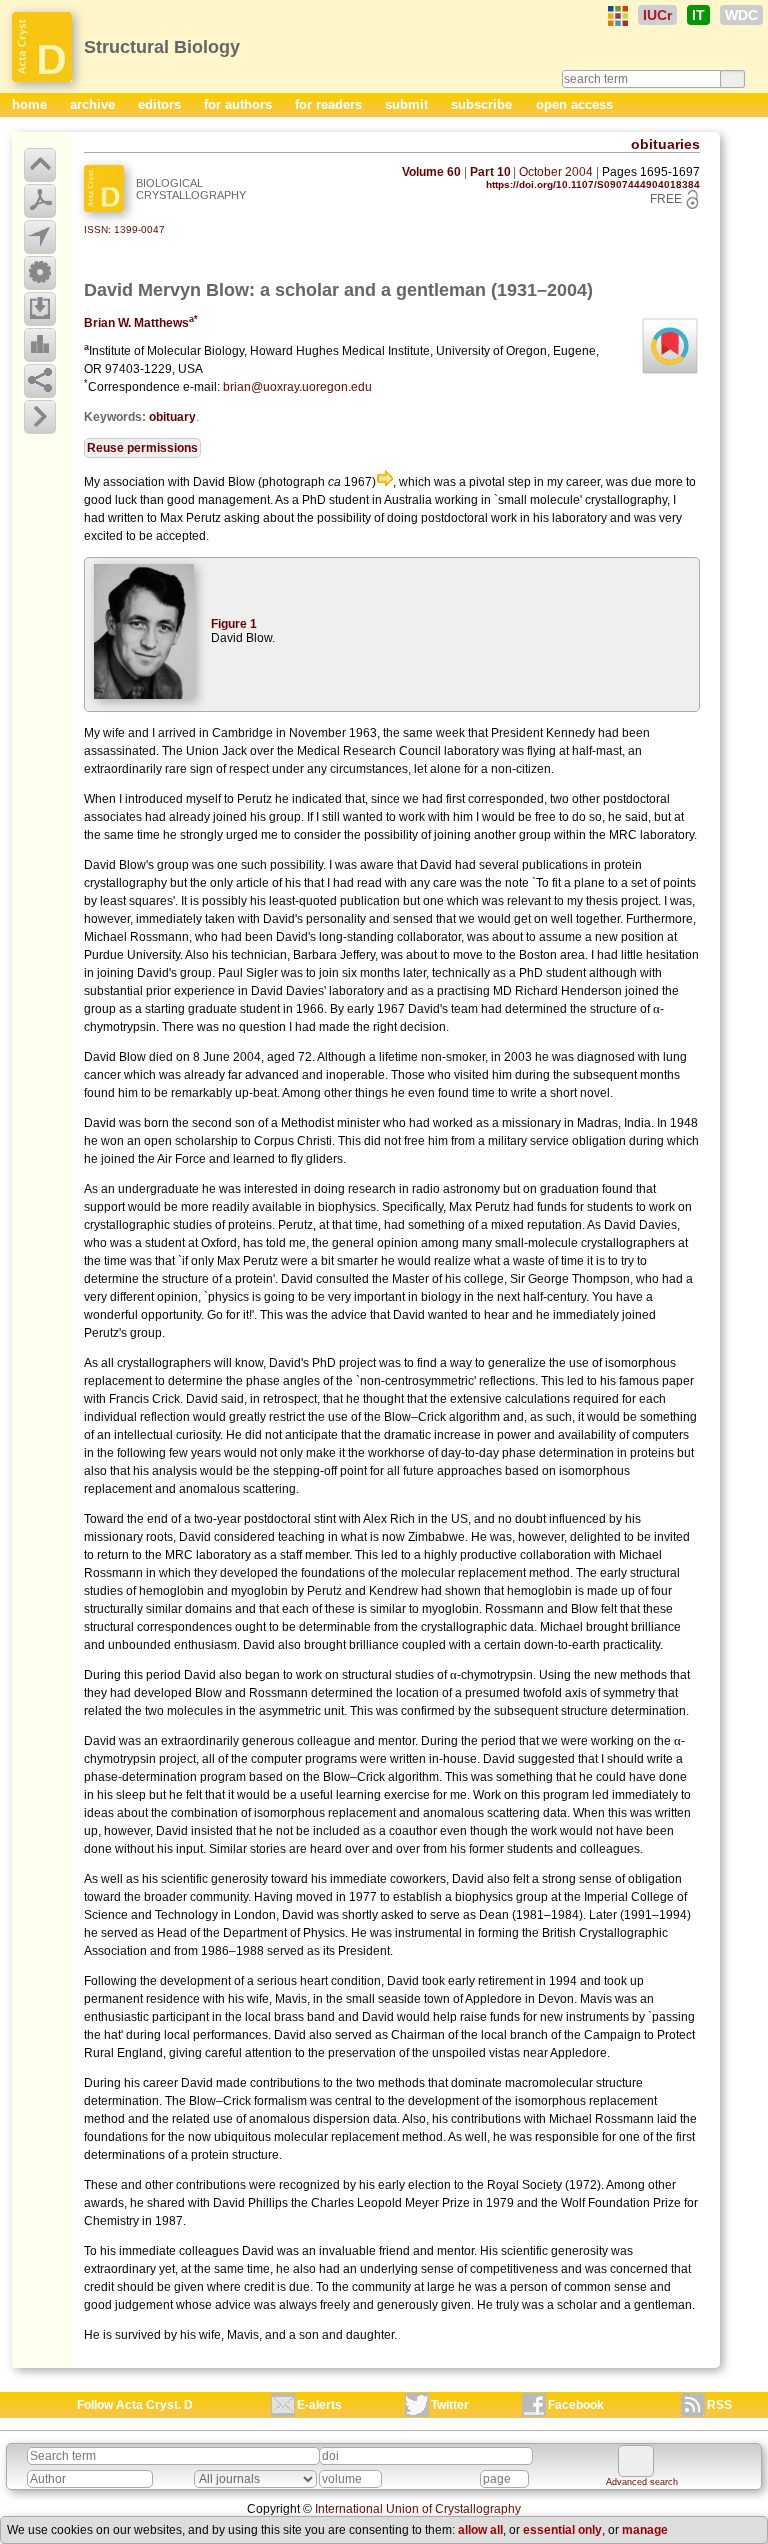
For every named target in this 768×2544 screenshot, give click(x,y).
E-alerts (319, 2405)
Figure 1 (234, 624)
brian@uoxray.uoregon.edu (297, 387)
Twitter (450, 2405)
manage (645, 2530)
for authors (240, 104)
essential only (562, 2530)
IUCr (657, 15)
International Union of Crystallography (418, 2509)
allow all (480, 2530)
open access (574, 104)
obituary (172, 417)
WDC (741, 15)
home (31, 104)
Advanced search (642, 2482)
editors (161, 104)
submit (408, 104)
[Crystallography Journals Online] (618, 16)
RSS (719, 2405)
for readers (330, 104)
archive (94, 104)
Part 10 (490, 172)
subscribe (483, 104)
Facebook (576, 2405)
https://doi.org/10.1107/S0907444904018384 (593, 184)
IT (698, 15)
